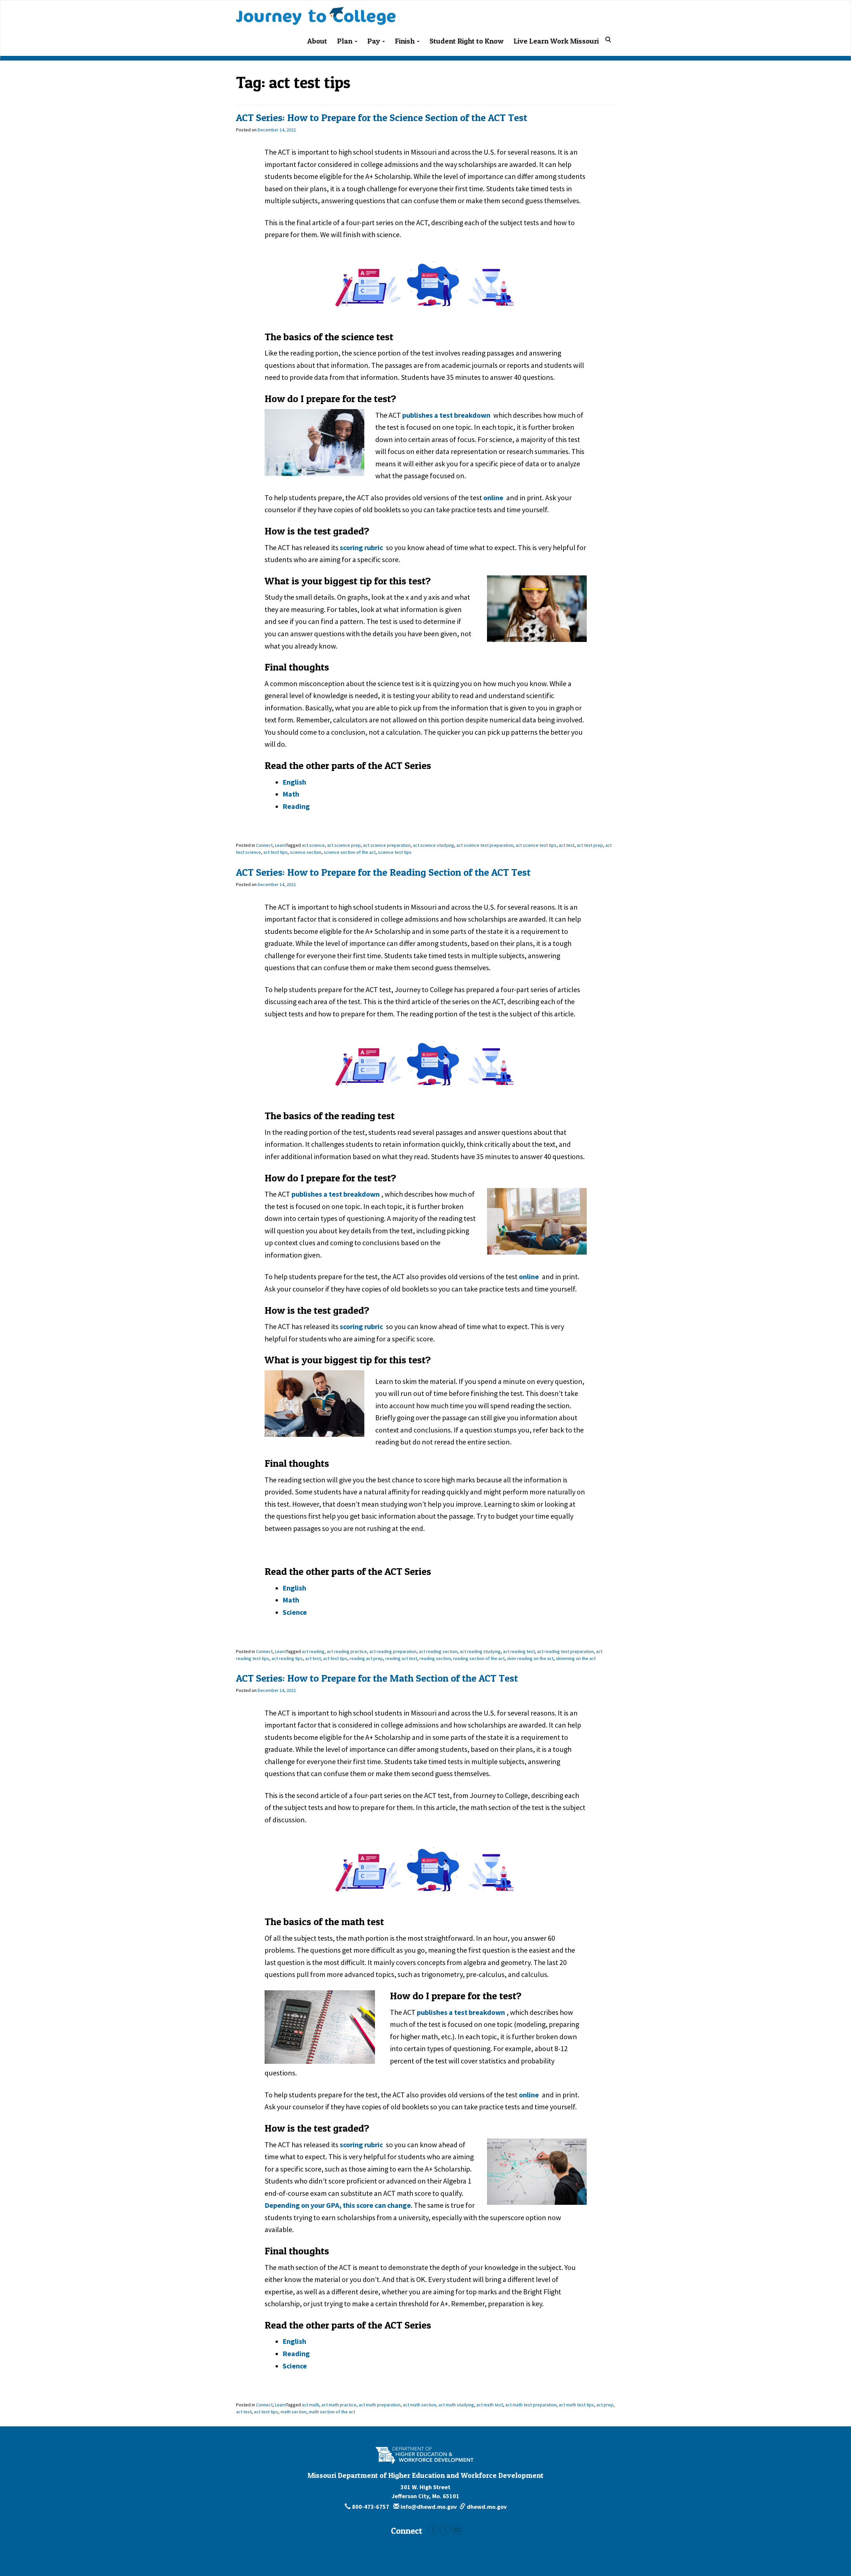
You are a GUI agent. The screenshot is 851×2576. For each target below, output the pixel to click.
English (294, 782)
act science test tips (536, 845)
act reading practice (347, 1651)
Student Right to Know (467, 41)
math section (294, 2412)
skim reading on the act (530, 1658)
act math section (420, 2405)
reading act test (401, 1658)
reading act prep (366, 1658)
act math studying (456, 2405)
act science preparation (387, 845)
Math (291, 794)
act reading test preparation (565, 1651)
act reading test (519, 1651)
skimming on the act (576, 1658)
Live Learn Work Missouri (556, 41)
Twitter (445, 2530)
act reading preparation (393, 1651)
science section (306, 852)
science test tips (395, 852)
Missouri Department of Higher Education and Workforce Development (425, 2475)
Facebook (433, 2530)
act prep (605, 2405)
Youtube (457, 2530)
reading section (435, 1658)
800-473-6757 (371, 2507)
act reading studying (480, 1651)
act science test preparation (485, 845)
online (493, 498)
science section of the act (350, 852)
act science (313, 845)
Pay (374, 41)
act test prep (590, 845)
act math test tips (576, 2405)
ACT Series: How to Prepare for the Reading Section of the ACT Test (383, 872)
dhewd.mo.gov (486, 2507)
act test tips (275, 852)
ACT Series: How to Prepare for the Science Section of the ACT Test (382, 117)
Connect (264, 845)
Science (295, 1612)
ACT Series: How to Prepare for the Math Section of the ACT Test (377, 1678)
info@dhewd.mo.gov (428, 2507)
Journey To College (342, 9)
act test (567, 845)
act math (310, 2405)
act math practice (339, 2405)
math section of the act (332, 2412)
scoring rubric (361, 547)
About (317, 41)
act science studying (433, 845)
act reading (313, 1651)
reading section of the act (479, 1658)
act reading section (438, 1651)
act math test (490, 2405)
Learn (280, 845)
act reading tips (287, 1658)
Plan (346, 41)
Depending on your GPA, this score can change (338, 2205)
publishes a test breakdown (447, 415)
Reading (296, 806)
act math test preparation (531, 2405)
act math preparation (380, 2405)
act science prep (344, 845)
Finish (406, 41)
